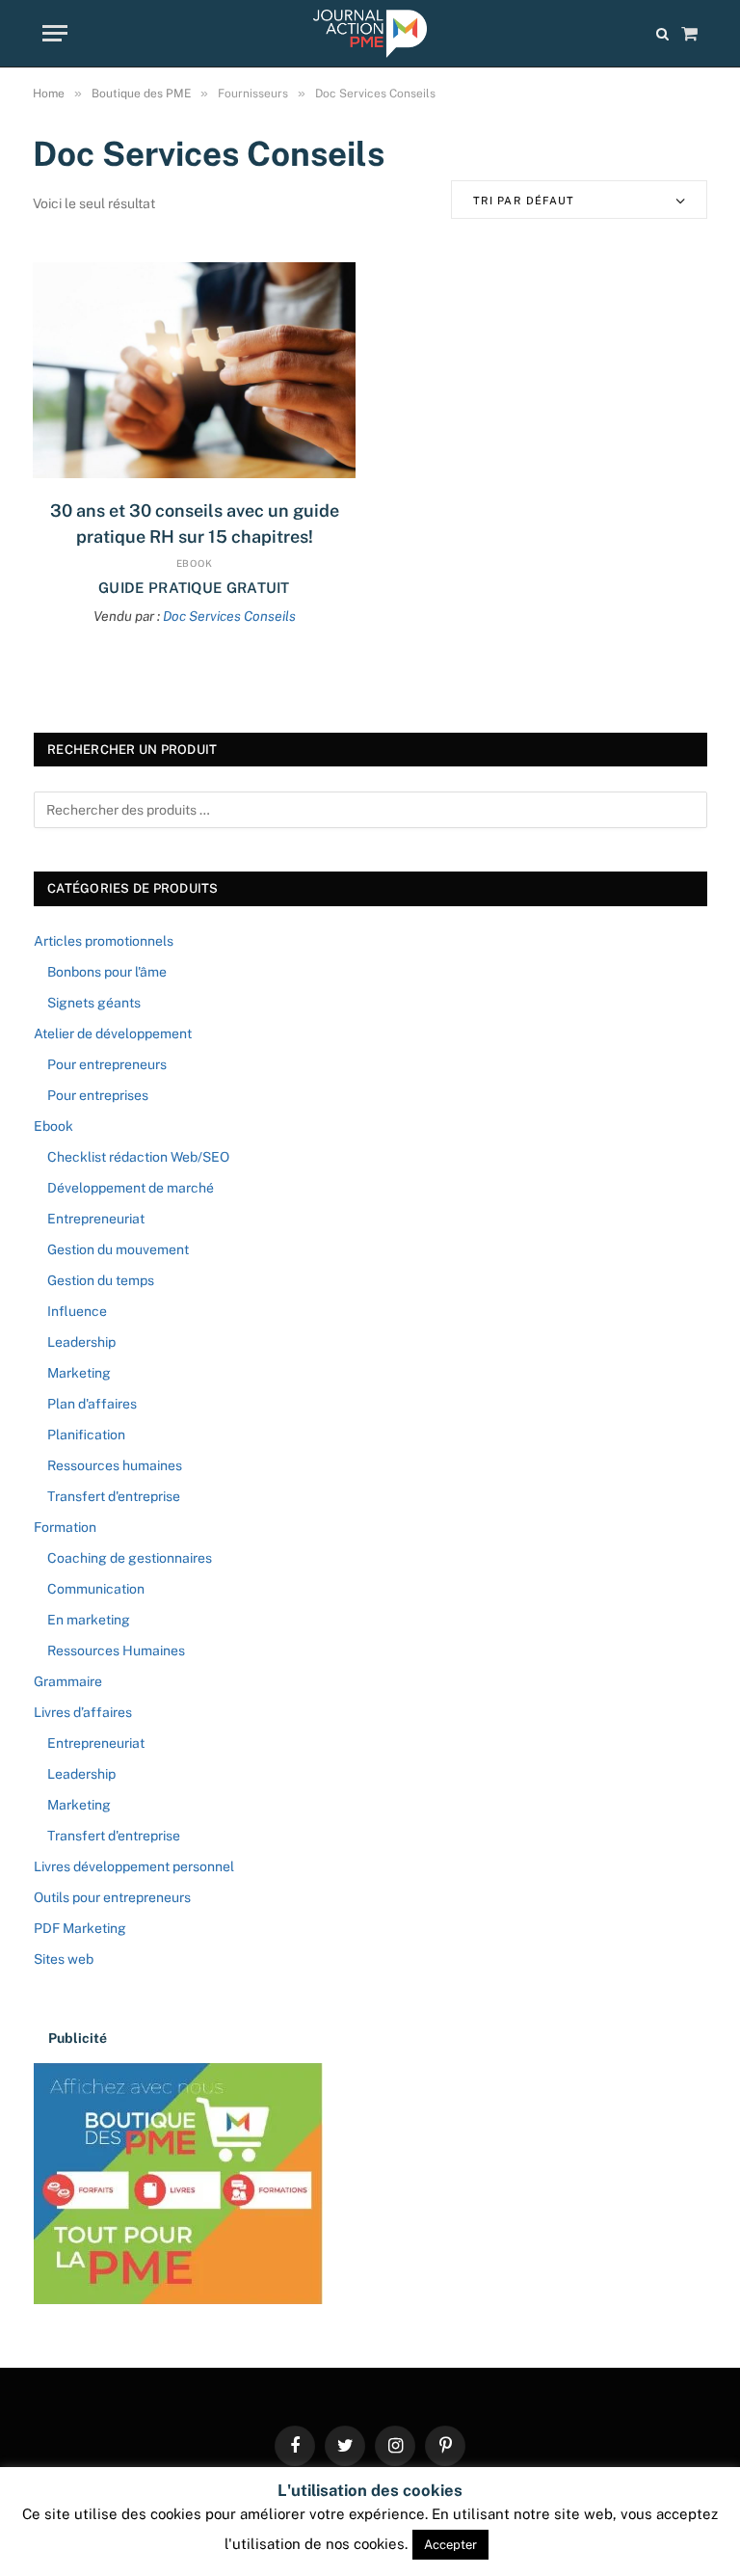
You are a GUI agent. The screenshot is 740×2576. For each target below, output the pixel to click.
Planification (86, 1435)
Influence (77, 1311)
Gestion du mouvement (118, 1249)
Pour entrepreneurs (107, 1064)
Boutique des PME (141, 94)
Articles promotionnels (104, 941)
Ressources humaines (115, 1465)
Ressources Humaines (116, 1650)
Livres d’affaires (83, 1712)
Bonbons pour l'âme (107, 972)
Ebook (195, 563)
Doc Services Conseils (229, 616)
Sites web (64, 1959)
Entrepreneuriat (96, 1219)
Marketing (79, 1373)
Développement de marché (131, 1188)
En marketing (89, 1620)
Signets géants (94, 1003)
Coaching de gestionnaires (130, 1558)
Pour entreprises (98, 1095)
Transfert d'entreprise (114, 1496)
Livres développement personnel (134, 1866)
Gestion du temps (101, 1280)
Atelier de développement (113, 1033)
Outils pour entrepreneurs (112, 1897)
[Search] (662, 33)
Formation (65, 1527)
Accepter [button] (450, 2545)
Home (49, 94)
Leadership (81, 1342)
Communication (96, 1589)
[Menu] (55, 33)
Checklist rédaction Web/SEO (138, 1157)
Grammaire (68, 1681)
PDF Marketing (80, 1928)
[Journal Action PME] (370, 34)
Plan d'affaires (92, 1404)
